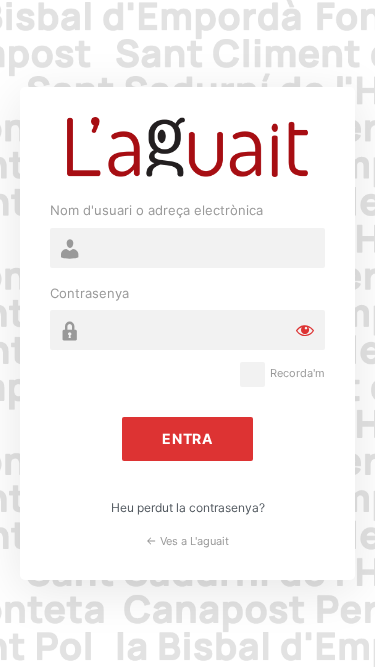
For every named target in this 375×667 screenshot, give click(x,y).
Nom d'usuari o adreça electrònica (156, 210)
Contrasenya (89, 293)
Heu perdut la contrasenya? (188, 507)
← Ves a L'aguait (187, 541)
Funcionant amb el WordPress (187, 147)
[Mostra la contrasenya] (305, 330)
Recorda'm (297, 373)
